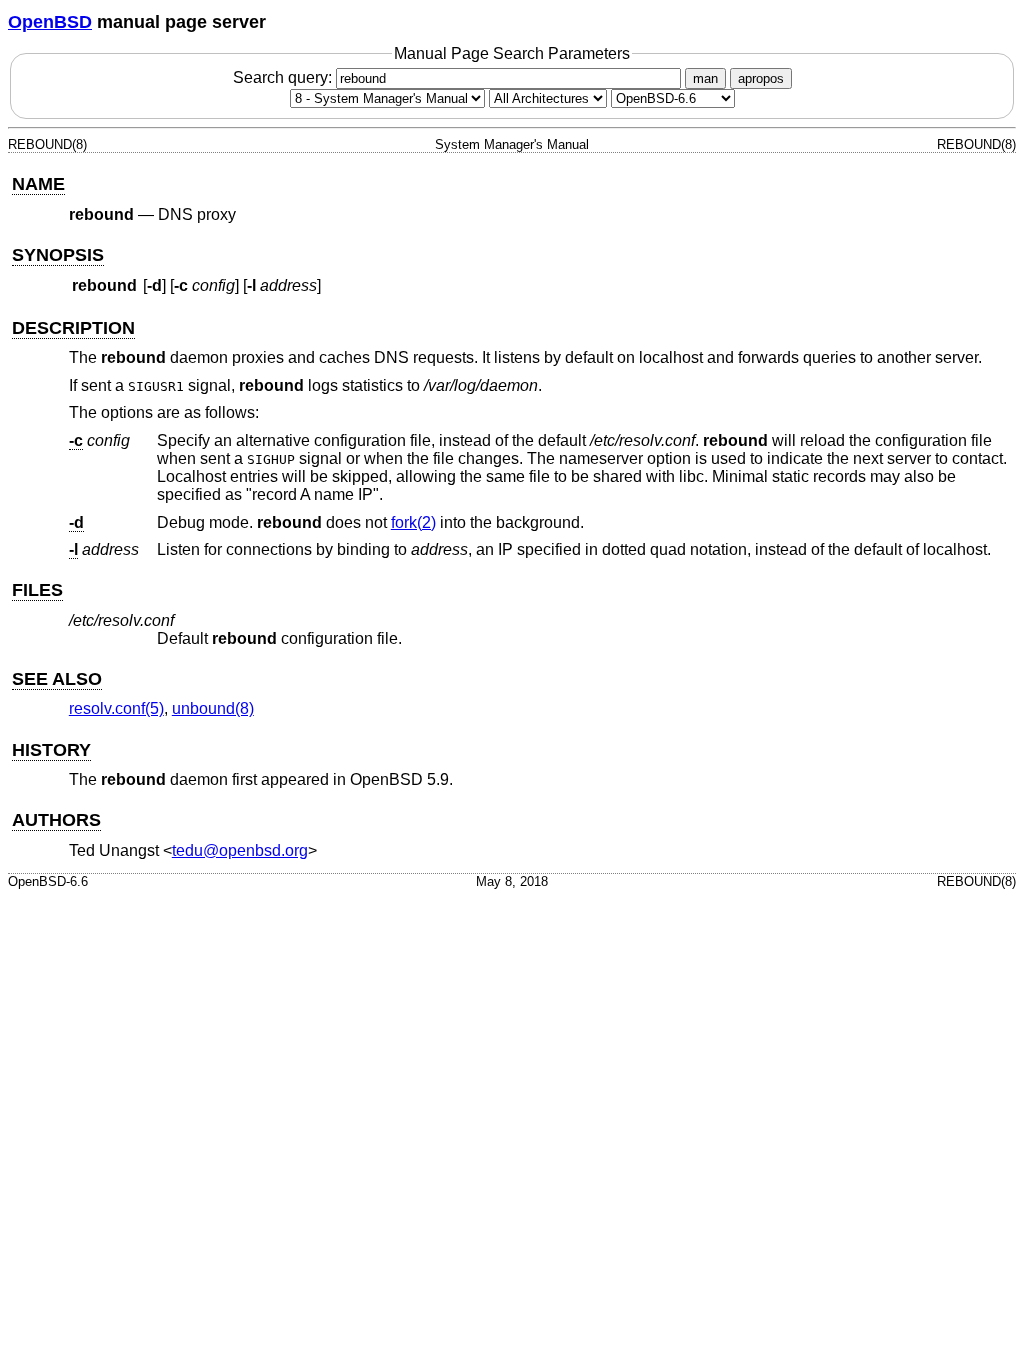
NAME (38, 184)
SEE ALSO (57, 679)
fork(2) (413, 522)
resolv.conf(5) (116, 708)
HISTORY (51, 750)
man (705, 78)
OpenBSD (50, 22)
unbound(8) (213, 708)
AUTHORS (56, 820)
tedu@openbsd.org (240, 850)
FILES (37, 590)
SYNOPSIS (58, 255)
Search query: (284, 77)
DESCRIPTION (73, 328)
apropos (761, 78)
